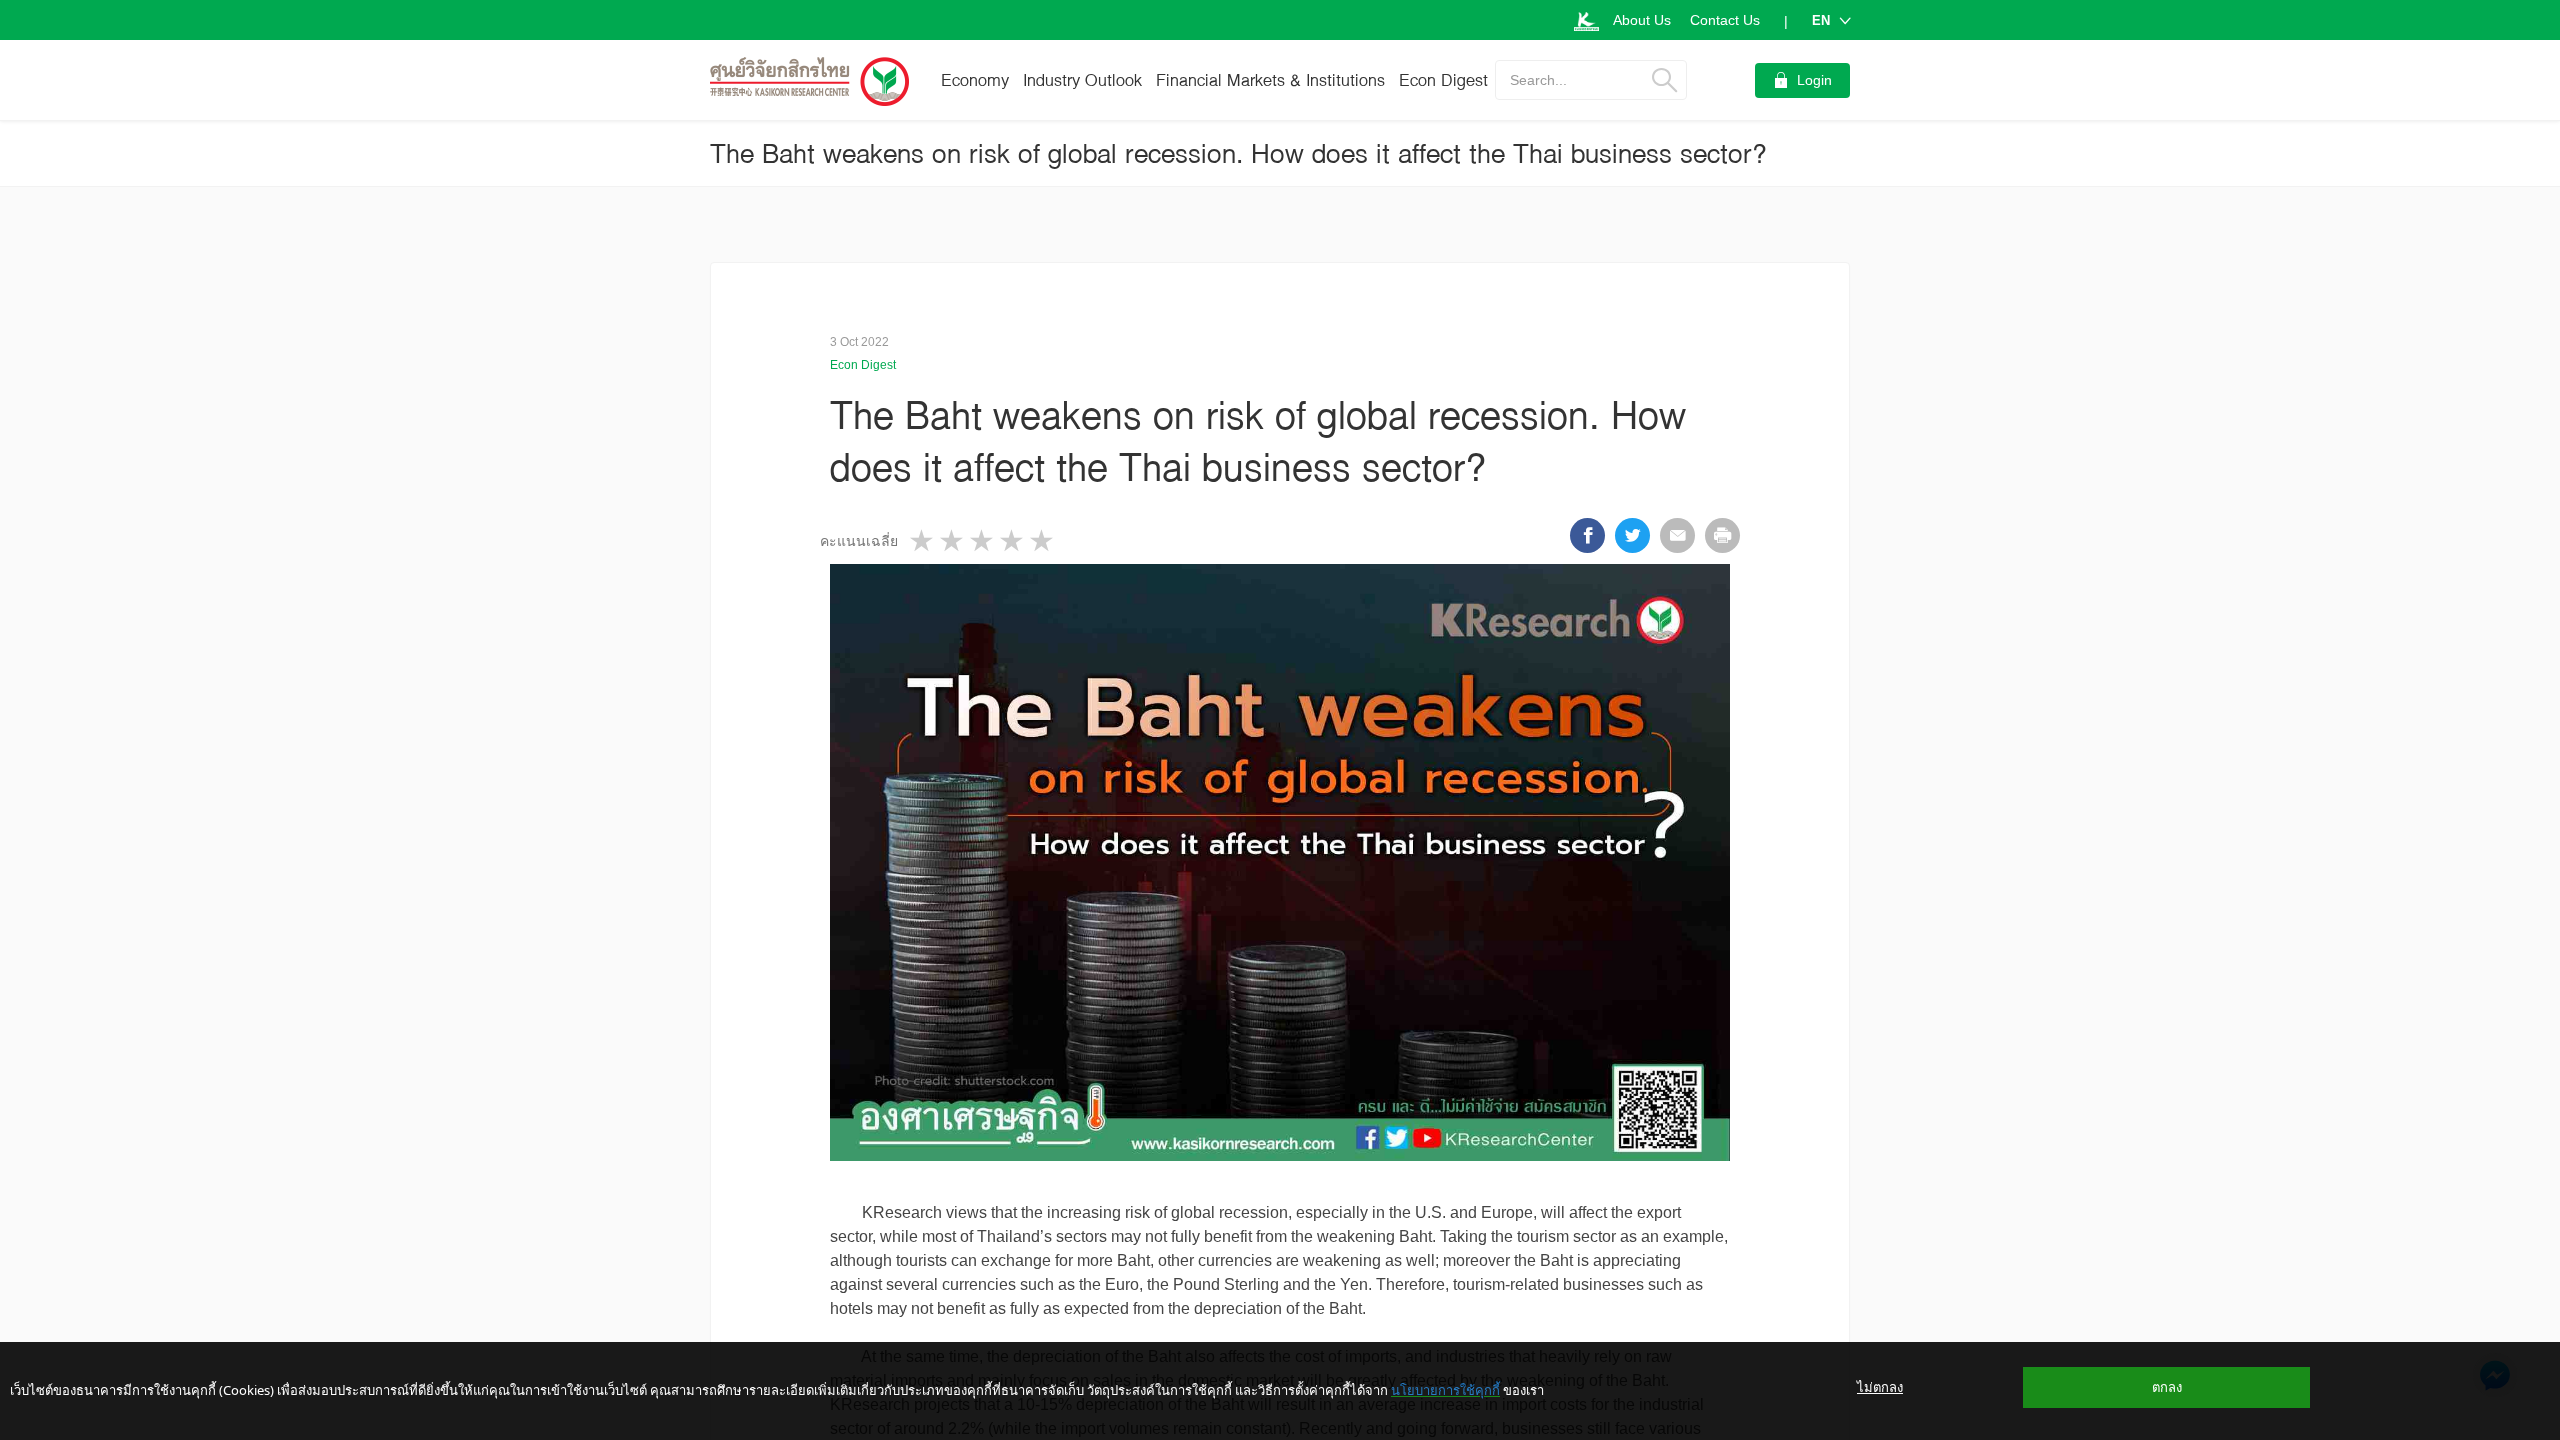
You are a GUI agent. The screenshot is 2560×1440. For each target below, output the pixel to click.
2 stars (953, 540)
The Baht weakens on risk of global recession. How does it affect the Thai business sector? (1238, 153)
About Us (1642, 20)
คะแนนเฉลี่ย (859, 541)
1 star (923, 540)
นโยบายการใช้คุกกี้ (1445, 1390)
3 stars (983, 540)
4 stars (1013, 540)
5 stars (1043, 540)
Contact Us (1725, 20)
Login (1814, 80)
